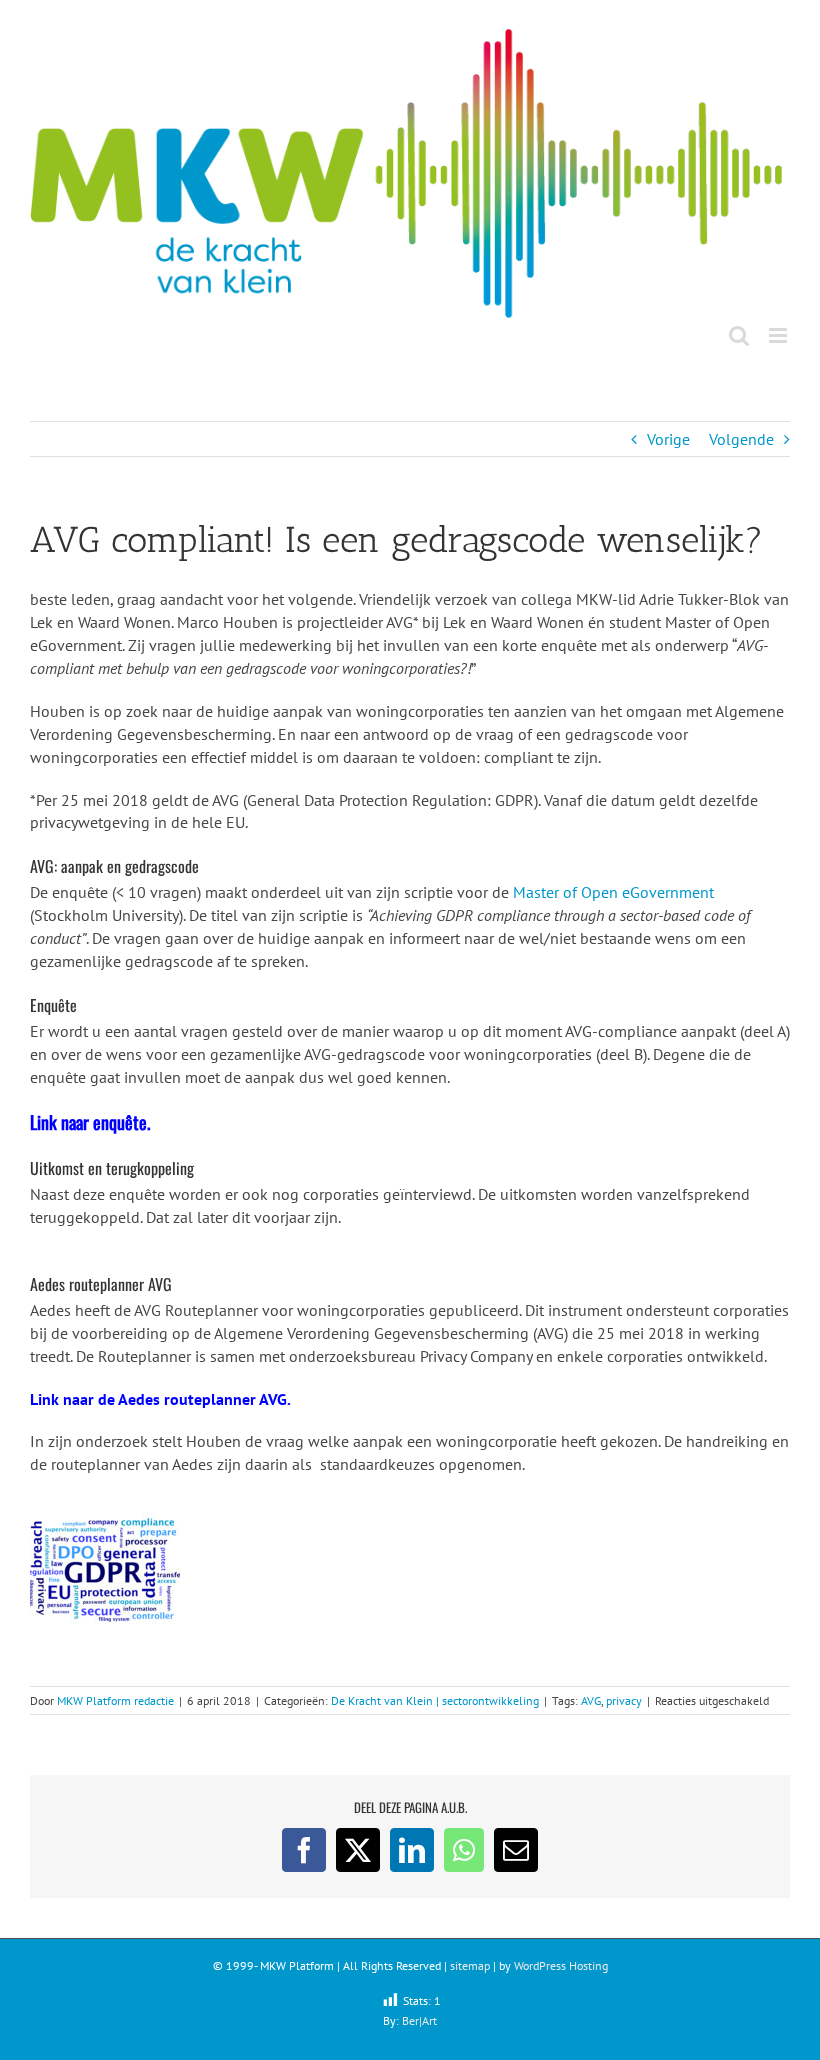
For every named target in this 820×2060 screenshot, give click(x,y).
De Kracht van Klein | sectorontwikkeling (435, 1700)
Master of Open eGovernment (613, 892)
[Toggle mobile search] (739, 335)
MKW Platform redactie (115, 1700)
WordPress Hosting (561, 1965)
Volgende (741, 439)
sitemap (470, 1965)
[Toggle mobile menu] (779, 335)
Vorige (668, 439)
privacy (624, 1700)
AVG (591, 1700)
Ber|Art (419, 2020)
